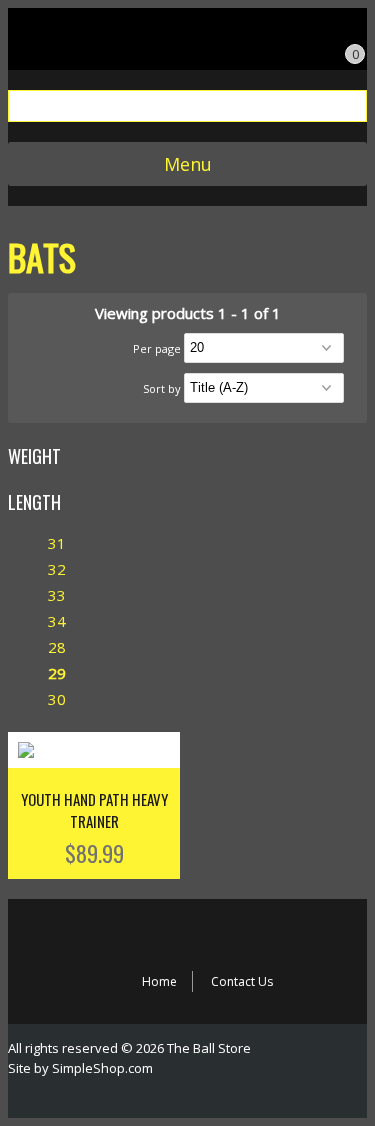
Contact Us (242, 981)
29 (57, 673)
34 (57, 621)
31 (57, 543)
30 (57, 699)
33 (57, 595)
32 (57, 569)
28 (57, 647)
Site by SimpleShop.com (80, 1068)
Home (159, 981)
